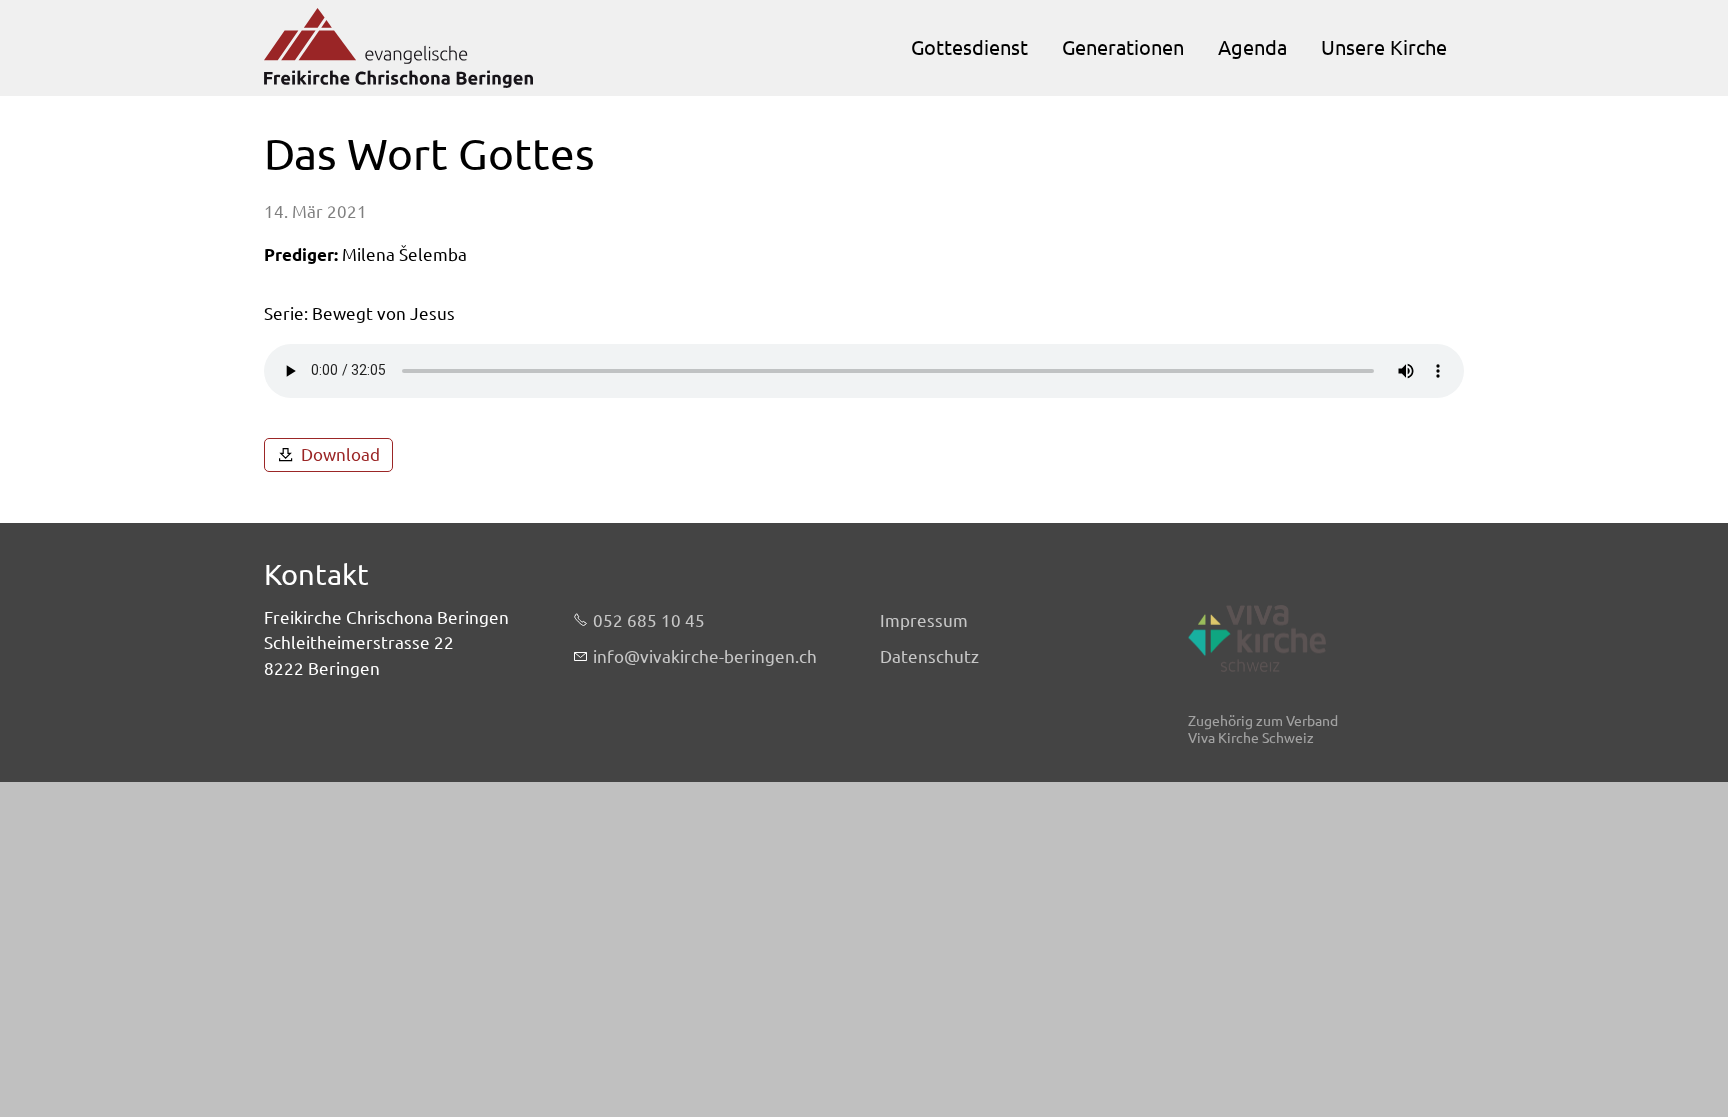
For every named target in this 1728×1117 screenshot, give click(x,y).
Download (340, 454)
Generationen (1123, 47)
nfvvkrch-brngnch (707, 656)
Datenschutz (929, 656)
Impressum (924, 620)
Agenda (1252, 47)
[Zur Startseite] (398, 48)
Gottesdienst (969, 47)
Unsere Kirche (1384, 47)
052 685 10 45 (649, 620)
